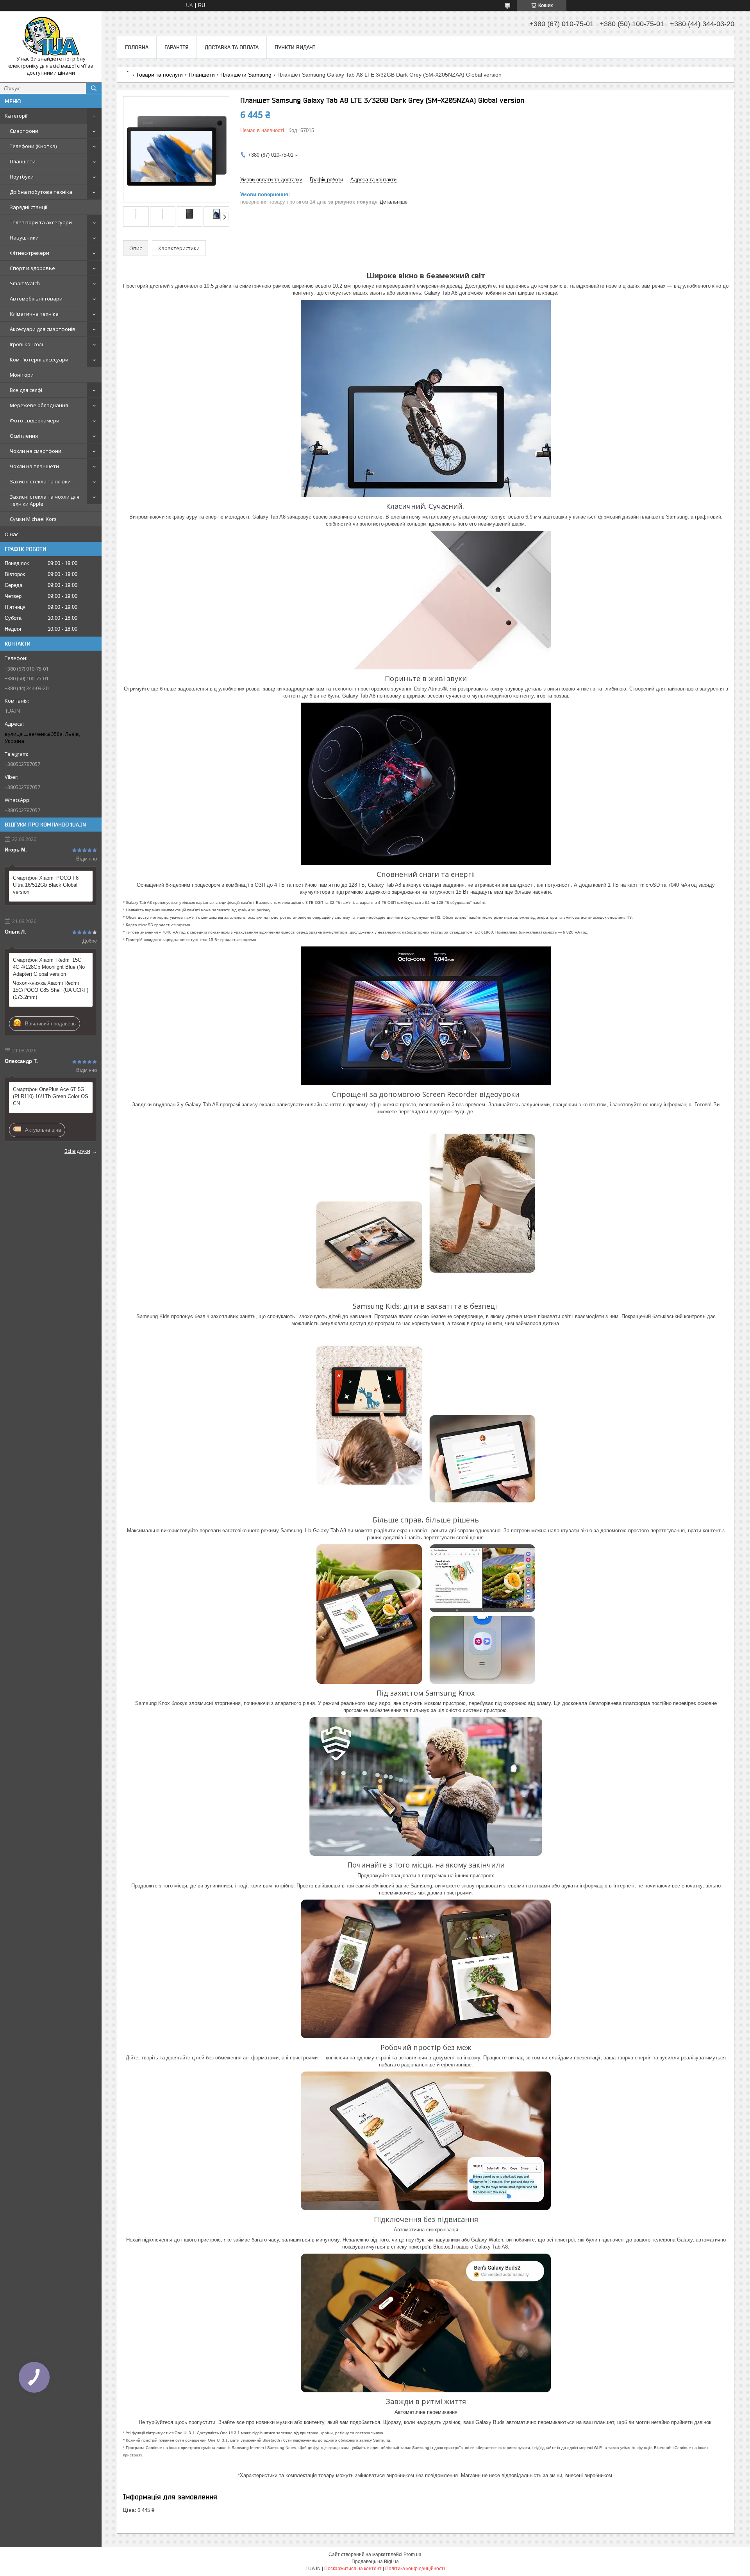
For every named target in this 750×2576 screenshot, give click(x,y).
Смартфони (24, 131)
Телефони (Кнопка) (33, 146)
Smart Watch (25, 283)
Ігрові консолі (26, 344)
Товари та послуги (159, 75)
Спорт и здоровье (32, 268)
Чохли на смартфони (36, 451)
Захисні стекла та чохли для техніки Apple (45, 500)
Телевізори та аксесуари (41, 222)
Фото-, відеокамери (35, 420)
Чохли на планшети (34, 466)
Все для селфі (26, 390)
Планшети (23, 161)
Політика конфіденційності (415, 2569)
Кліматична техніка (34, 314)
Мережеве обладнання (39, 405)
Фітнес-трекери (29, 253)
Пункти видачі (295, 47)
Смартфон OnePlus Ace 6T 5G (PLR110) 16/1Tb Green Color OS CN (51, 1096)
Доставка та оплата (232, 47)
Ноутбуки (22, 177)
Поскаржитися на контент (353, 2569)
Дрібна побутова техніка (41, 192)
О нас (12, 534)
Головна (137, 47)
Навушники (24, 238)
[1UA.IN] (51, 36)
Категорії (16, 116)
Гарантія (177, 47)
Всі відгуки (77, 1151)
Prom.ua (412, 2555)
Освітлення (24, 436)
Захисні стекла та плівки (40, 481)
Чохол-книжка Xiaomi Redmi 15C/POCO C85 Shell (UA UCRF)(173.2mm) (51, 990)
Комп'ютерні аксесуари (39, 360)
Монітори (22, 375)
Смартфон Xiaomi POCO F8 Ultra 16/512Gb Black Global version (46, 885)
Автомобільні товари (36, 299)
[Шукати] (94, 88)
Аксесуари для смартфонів (43, 329)
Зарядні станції (29, 207)
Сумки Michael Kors (33, 519)
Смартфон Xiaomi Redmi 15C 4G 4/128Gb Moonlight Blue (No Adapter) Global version (49, 967)
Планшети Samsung (246, 75)
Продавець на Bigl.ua (375, 2562)
